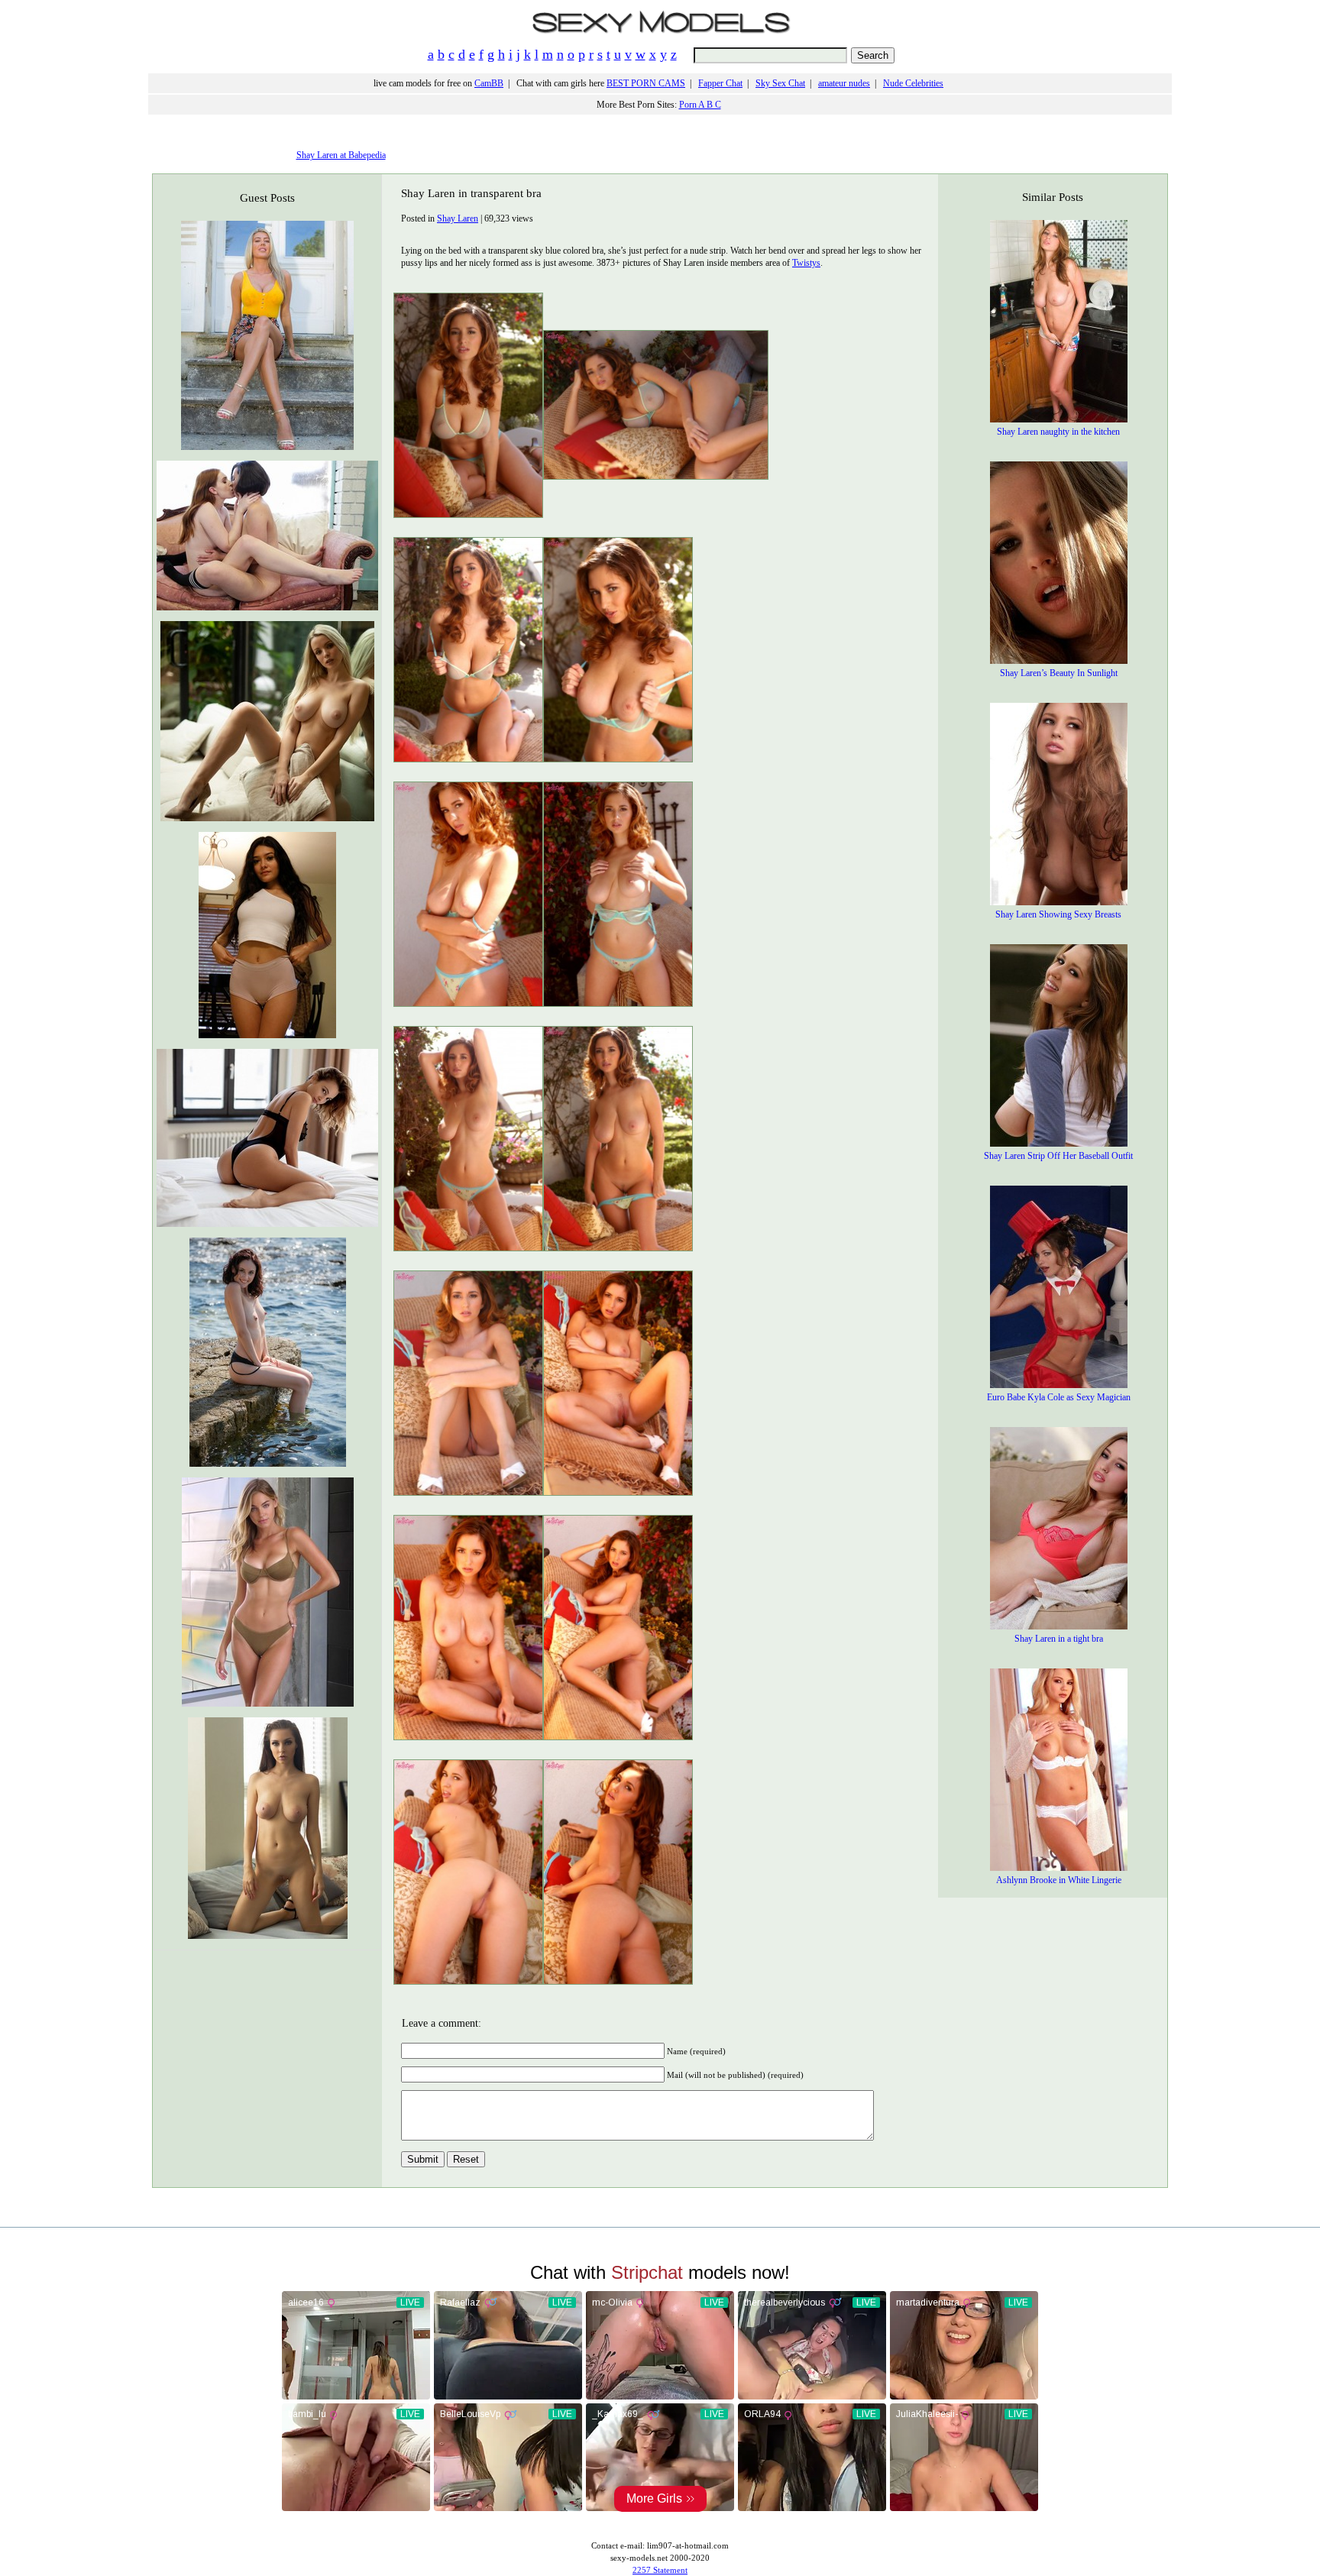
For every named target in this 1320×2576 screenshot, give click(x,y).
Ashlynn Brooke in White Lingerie (1059, 1880)
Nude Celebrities (913, 83)
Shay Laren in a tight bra (1059, 1639)
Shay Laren (458, 218)
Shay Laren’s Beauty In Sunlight (1059, 673)
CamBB (489, 83)
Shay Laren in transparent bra (471, 193)
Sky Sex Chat (780, 83)
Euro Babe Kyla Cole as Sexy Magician (1059, 1397)
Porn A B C (700, 105)
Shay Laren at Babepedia (341, 155)
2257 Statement (660, 2570)
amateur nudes (844, 83)
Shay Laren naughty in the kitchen (1058, 432)
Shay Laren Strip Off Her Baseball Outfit (1058, 1156)
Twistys (806, 263)
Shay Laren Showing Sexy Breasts (1058, 914)
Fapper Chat (720, 83)
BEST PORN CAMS (646, 83)
